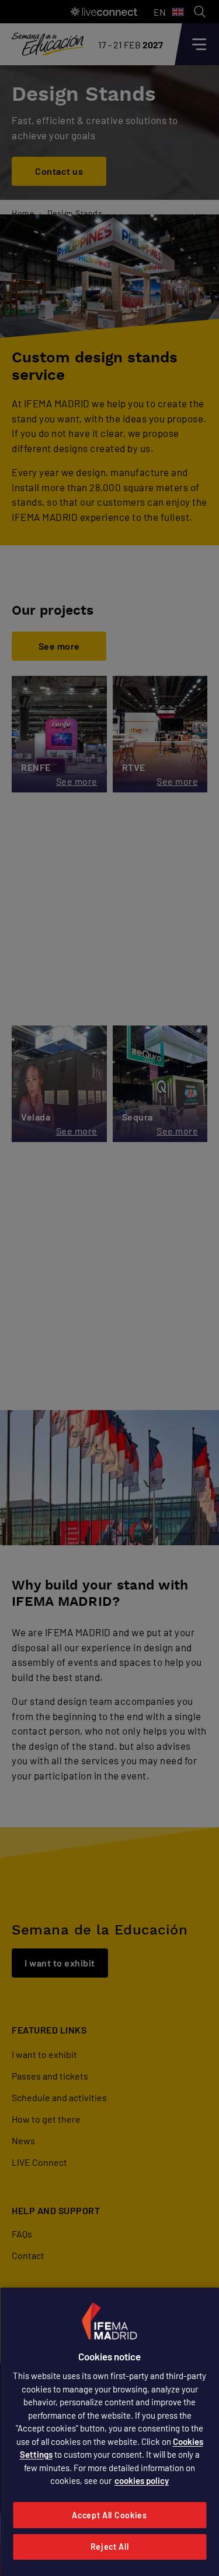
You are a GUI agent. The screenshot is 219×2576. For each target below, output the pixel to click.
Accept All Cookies (109, 2515)
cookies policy (142, 2480)
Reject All (110, 2547)
